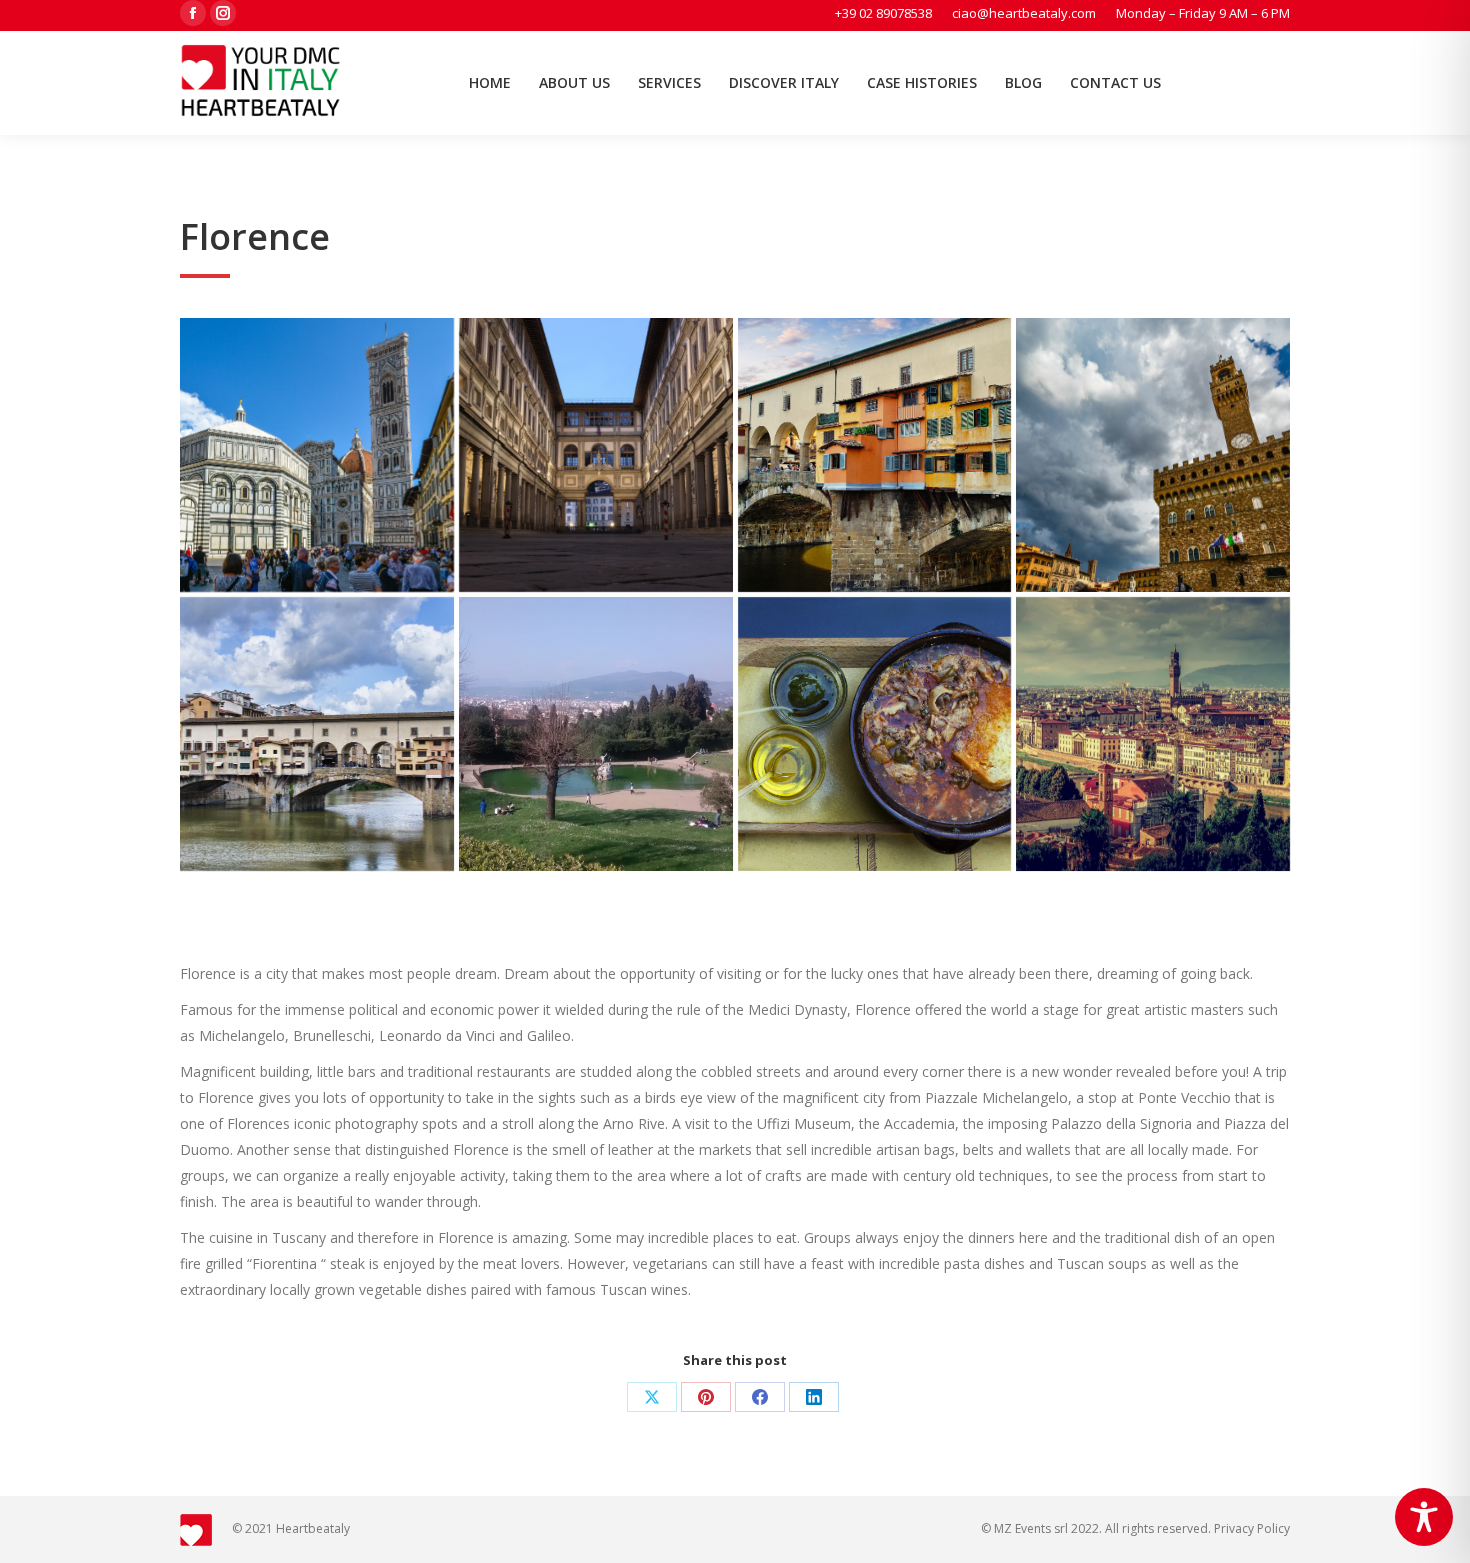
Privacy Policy (1252, 1528)
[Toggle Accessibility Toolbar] (1424, 1517)
